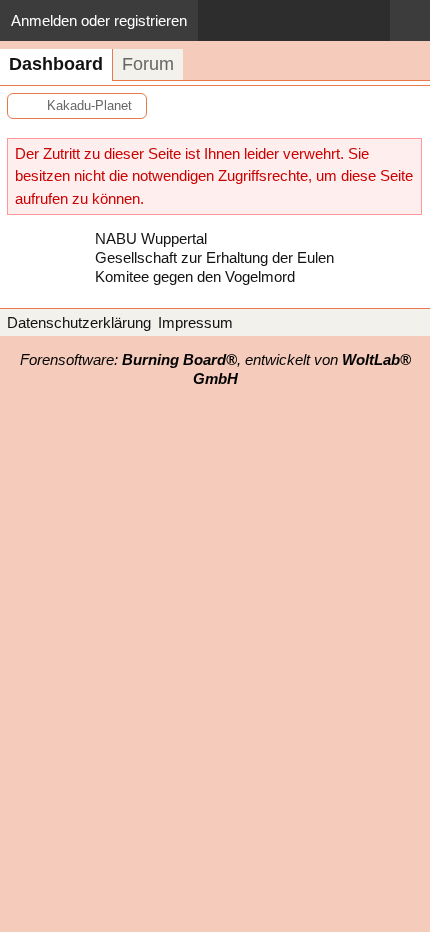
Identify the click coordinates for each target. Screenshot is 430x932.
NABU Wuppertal (151, 238)
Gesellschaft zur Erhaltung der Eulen (214, 257)
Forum (148, 64)
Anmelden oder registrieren (99, 20)
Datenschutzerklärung (79, 322)
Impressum (195, 322)
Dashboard (56, 64)
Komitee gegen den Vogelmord (195, 276)
